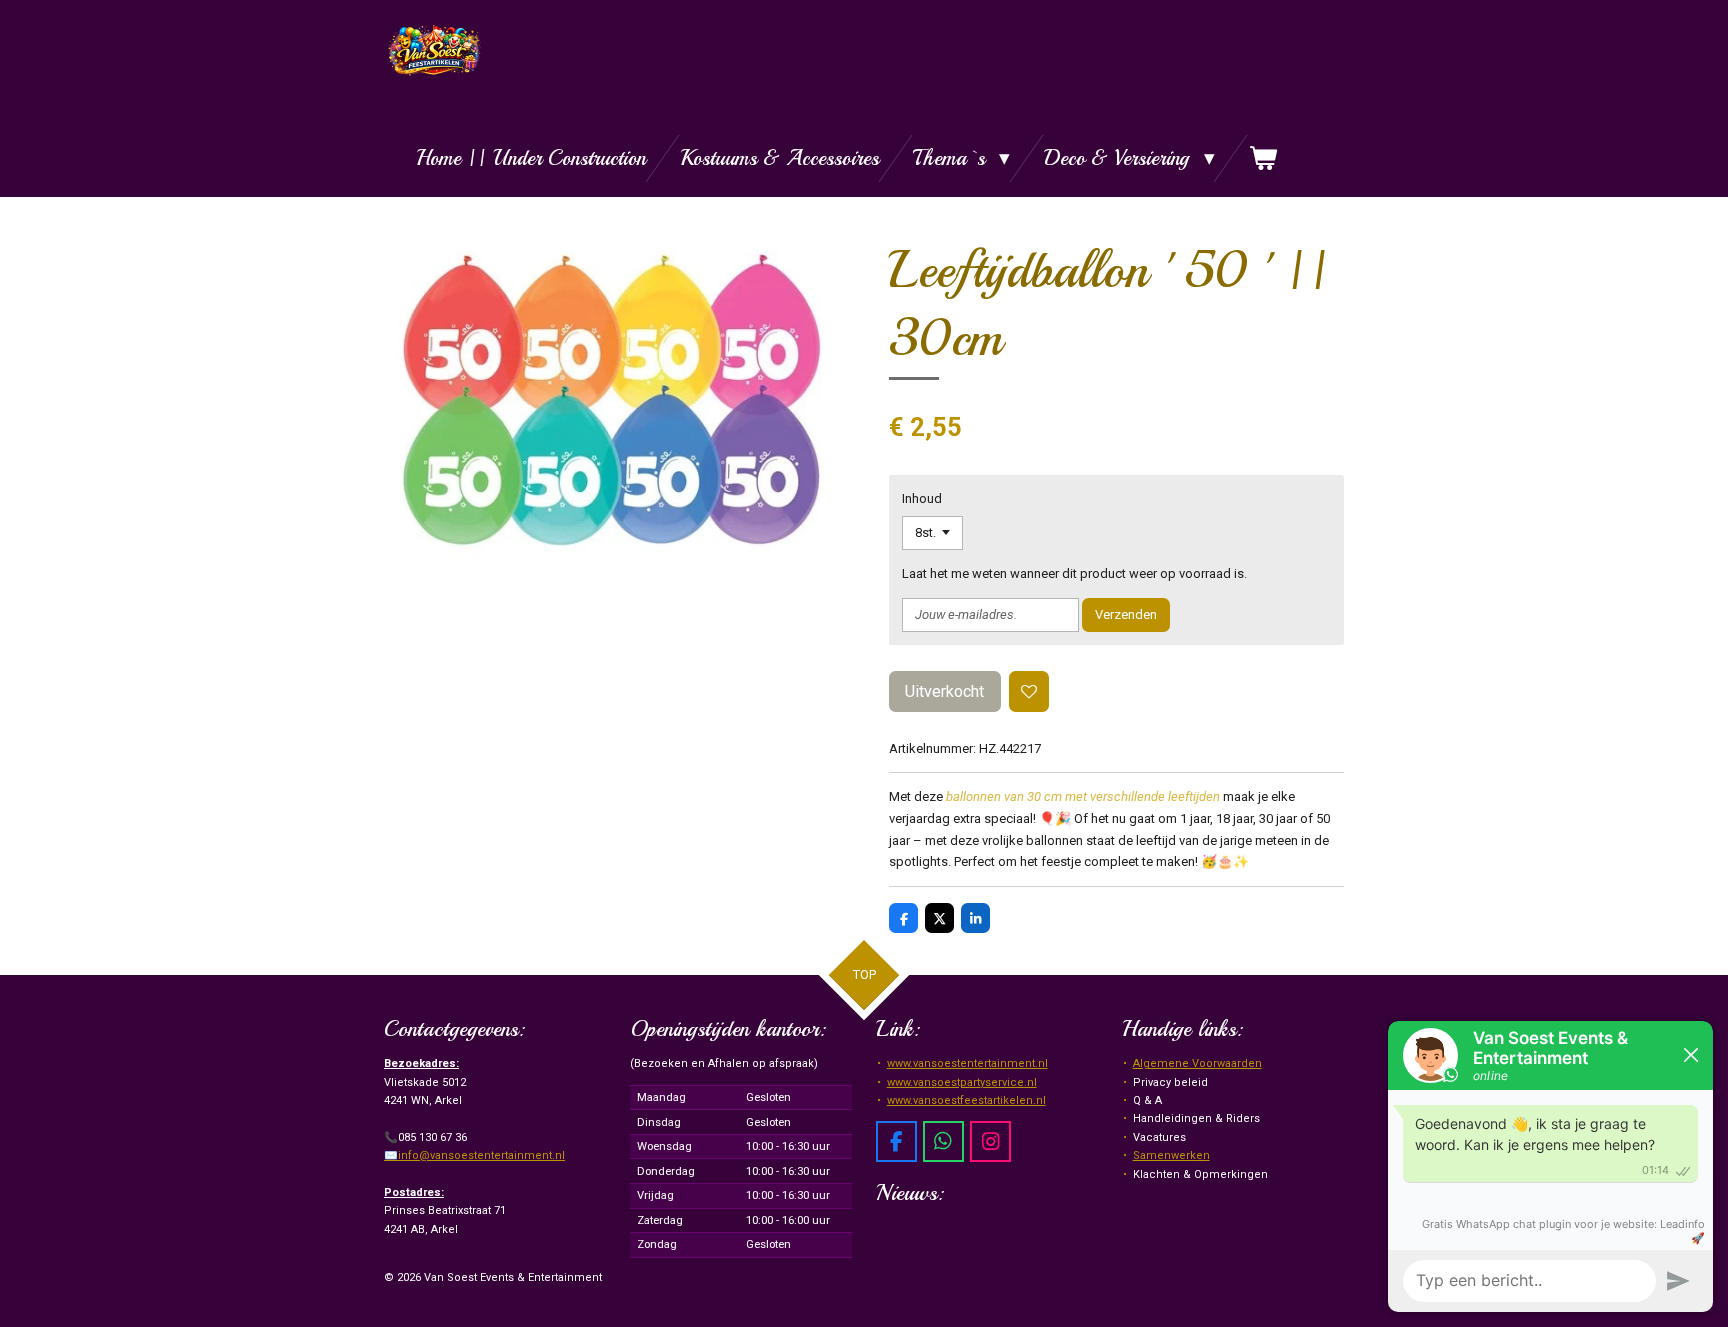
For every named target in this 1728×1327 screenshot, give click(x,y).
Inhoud (922, 498)
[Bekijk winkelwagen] (1263, 158)
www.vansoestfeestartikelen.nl (966, 1100)
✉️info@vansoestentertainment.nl (474, 1155)
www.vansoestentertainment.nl (967, 1063)
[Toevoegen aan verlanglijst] (1029, 691)
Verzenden (1126, 614)
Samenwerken (1171, 1155)
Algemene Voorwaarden (1197, 1063)
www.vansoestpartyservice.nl (962, 1082)
